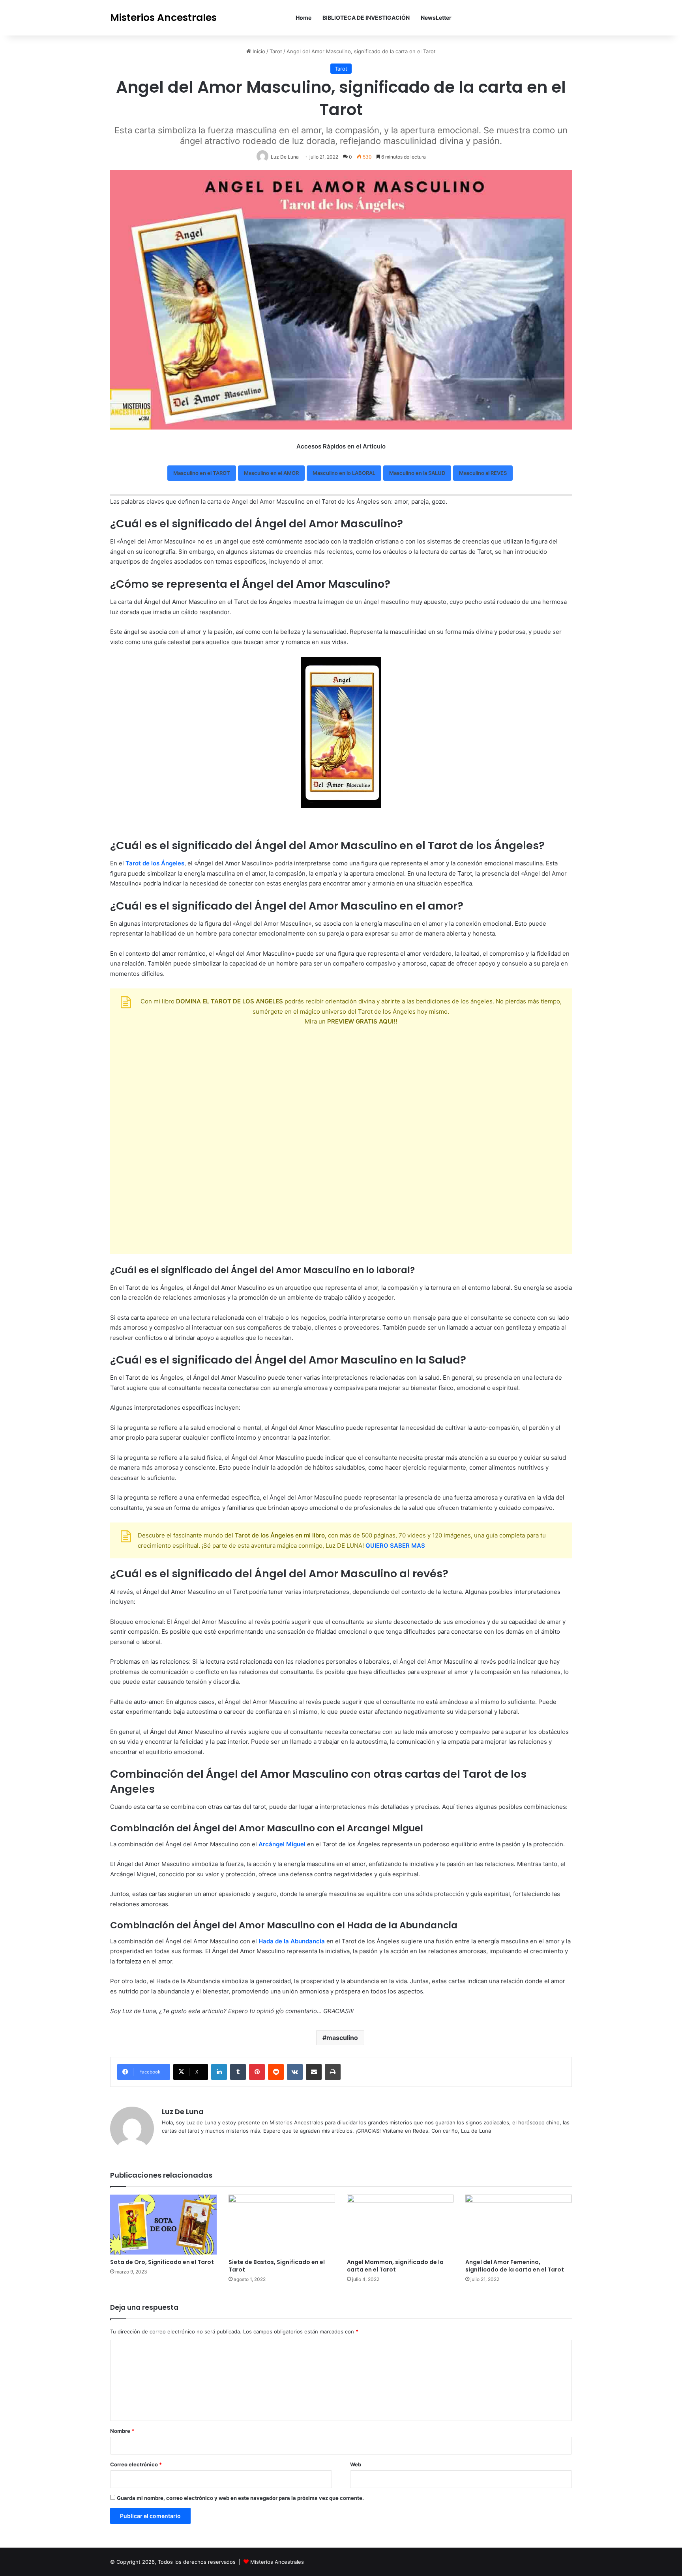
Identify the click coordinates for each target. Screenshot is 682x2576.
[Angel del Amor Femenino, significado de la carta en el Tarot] (519, 2225)
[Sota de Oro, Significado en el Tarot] (163, 2225)
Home (304, 18)
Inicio (258, 51)
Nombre (122, 2431)
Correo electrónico (136, 2464)
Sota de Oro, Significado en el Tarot (162, 2262)
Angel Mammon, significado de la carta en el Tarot (395, 2266)
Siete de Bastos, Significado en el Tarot (277, 2266)
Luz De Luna (183, 2112)
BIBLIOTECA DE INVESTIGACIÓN (366, 18)
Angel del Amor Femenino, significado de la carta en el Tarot (515, 2266)
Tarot (276, 51)
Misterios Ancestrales (277, 2562)
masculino (342, 2038)
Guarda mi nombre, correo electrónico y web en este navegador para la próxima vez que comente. (240, 2498)
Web (356, 2464)
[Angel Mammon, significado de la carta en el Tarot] (400, 2225)
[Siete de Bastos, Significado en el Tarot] (282, 2225)
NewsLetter (436, 18)
